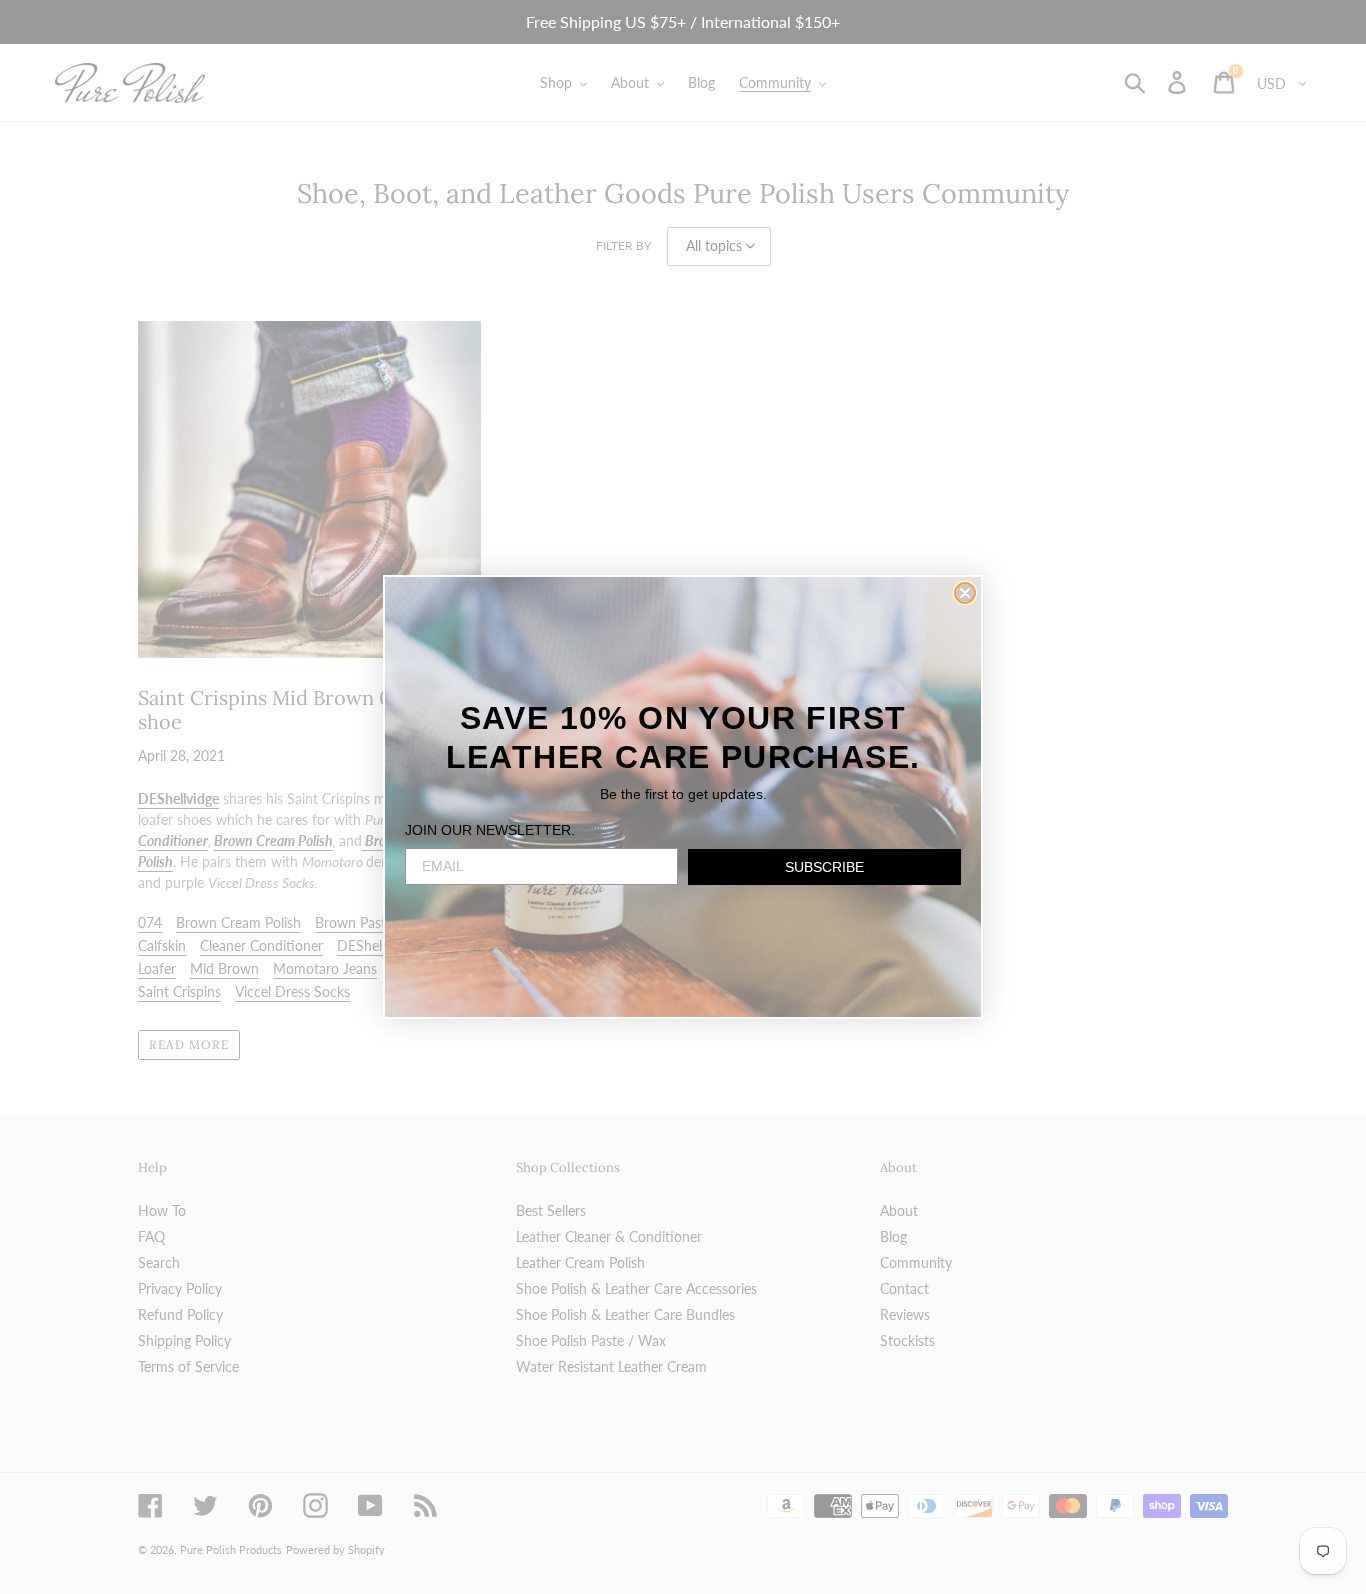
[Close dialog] (965, 593)
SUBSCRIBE (824, 867)
